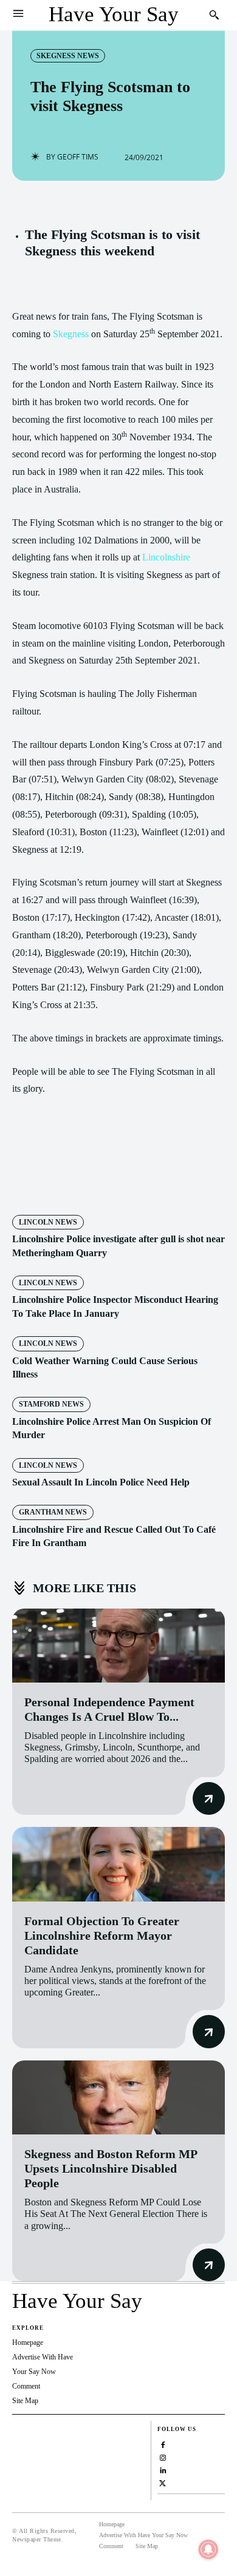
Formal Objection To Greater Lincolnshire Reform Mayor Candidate (102, 1935)
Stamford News (51, 1404)
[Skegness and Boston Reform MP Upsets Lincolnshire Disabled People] (118, 2098)
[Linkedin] (163, 2470)
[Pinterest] (118, 1181)
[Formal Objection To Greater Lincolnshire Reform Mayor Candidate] (118, 1864)
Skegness (71, 334)
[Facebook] (63, 1181)
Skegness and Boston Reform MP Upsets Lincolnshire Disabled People (111, 2168)
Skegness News (68, 56)
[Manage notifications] (208, 2549)
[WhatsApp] (146, 1181)
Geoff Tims (78, 157)
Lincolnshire (166, 557)
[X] (91, 1181)
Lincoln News (48, 1222)
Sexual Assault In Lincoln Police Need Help (101, 1482)
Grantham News (53, 1512)
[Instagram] (163, 2457)
